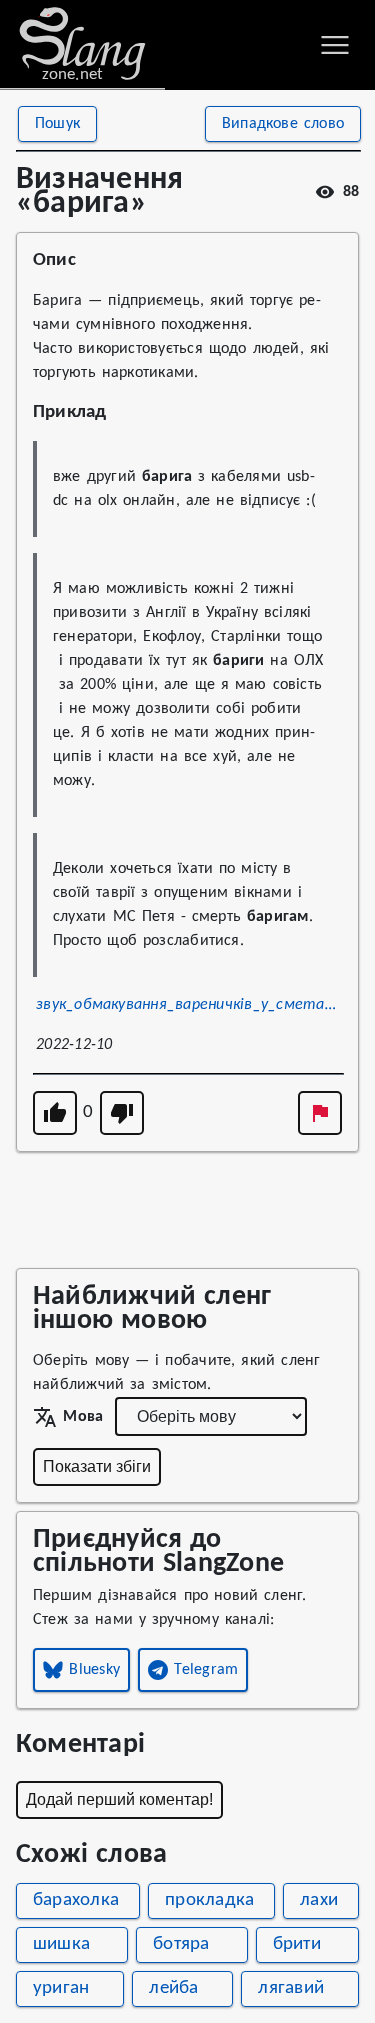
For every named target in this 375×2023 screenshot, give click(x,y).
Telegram (206, 1670)
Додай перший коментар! (119, 1799)
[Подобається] (55, 1113)
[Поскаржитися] (320, 1113)
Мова (83, 1417)
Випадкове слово (283, 124)
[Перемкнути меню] (335, 45)
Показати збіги (97, 1466)
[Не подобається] (122, 1113)
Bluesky (94, 1670)
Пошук (57, 124)
